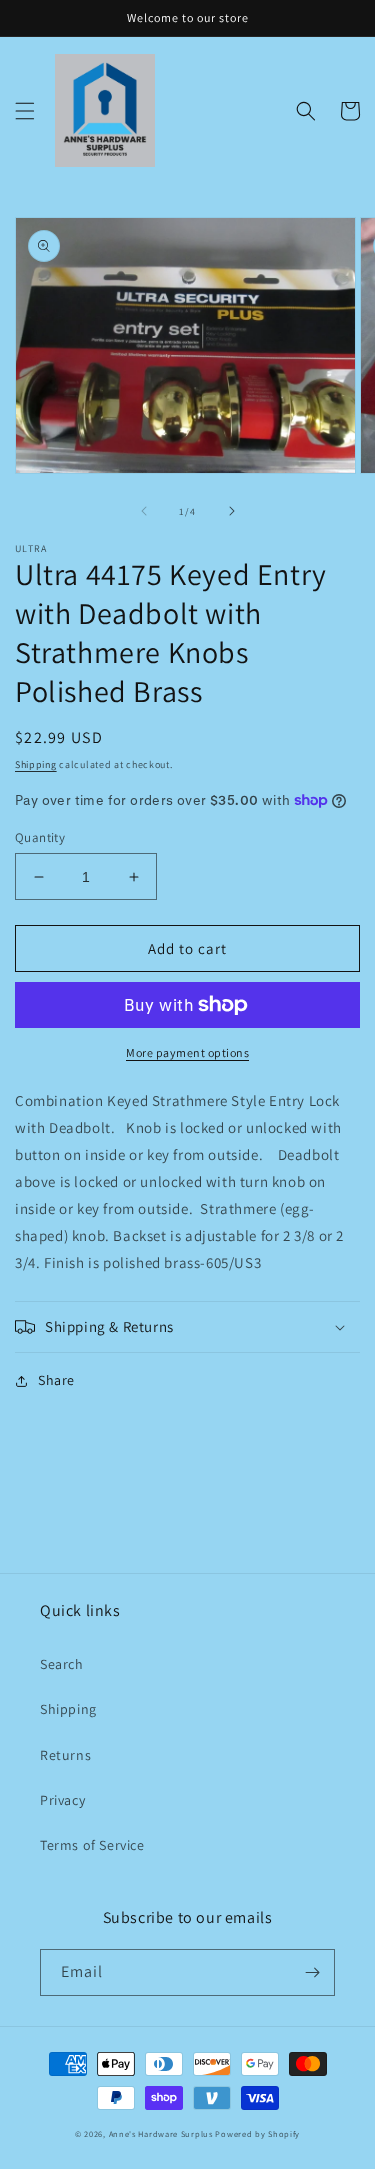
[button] (25, 111)
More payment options (187, 1052)
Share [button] (56, 1380)
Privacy (62, 1800)
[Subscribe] (312, 1972)
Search (62, 1664)
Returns (65, 1755)
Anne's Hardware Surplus (161, 2133)
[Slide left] (144, 511)
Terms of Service (92, 1845)
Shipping (36, 764)
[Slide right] (232, 511)
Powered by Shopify (257, 2133)
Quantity (40, 837)
